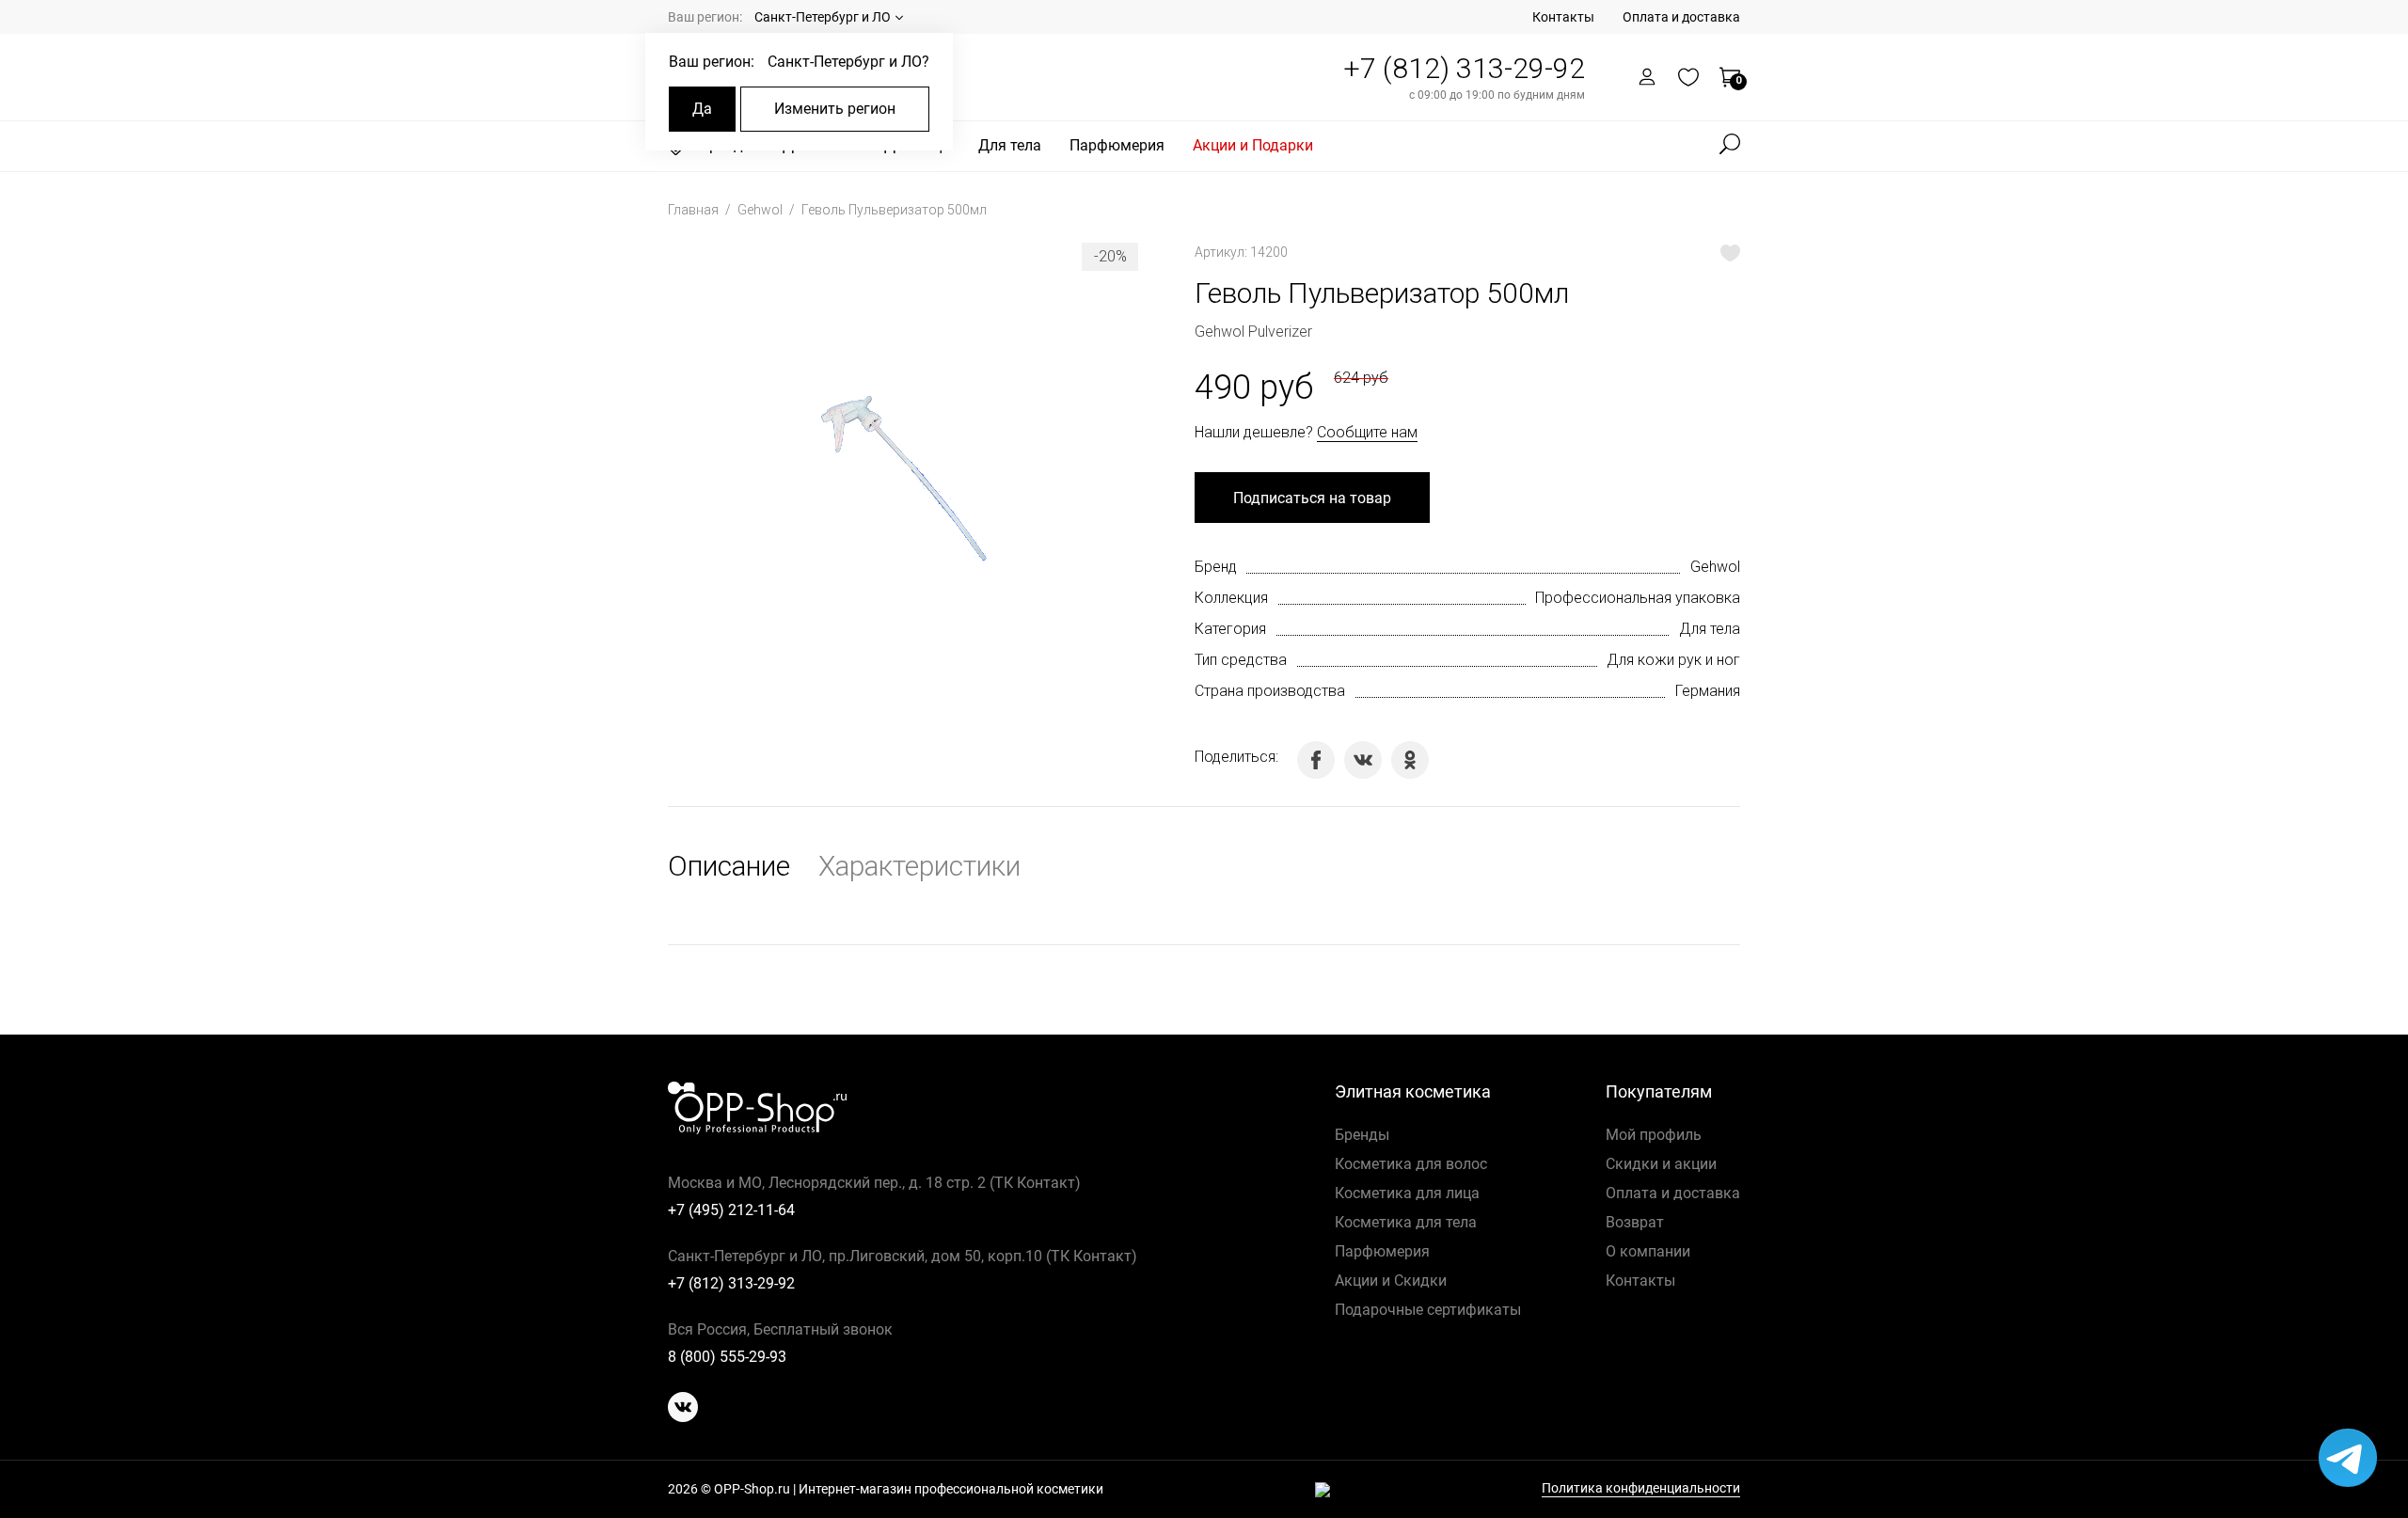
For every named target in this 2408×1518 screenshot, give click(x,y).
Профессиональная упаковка (1638, 598)
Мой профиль (1654, 1135)
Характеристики (919, 866)
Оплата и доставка (1681, 17)
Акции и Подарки (1253, 145)
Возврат (1635, 1222)
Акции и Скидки (1391, 1281)
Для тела (1010, 145)
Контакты (1563, 17)
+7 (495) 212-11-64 (731, 1210)
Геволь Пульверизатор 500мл (894, 210)
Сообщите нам (1367, 432)
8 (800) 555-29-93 (727, 1357)
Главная (695, 210)
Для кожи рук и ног (1673, 660)
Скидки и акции (1661, 1164)
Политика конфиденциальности (1641, 1488)
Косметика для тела (1406, 1222)
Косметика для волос (1411, 1164)
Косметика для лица (1407, 1193)
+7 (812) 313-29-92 (1464, 68)
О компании (1648, 1251)
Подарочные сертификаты (1428, 1310)
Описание (729, 866)
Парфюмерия (1117, 145)
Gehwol (761, 210)
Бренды (1362, 1135)
